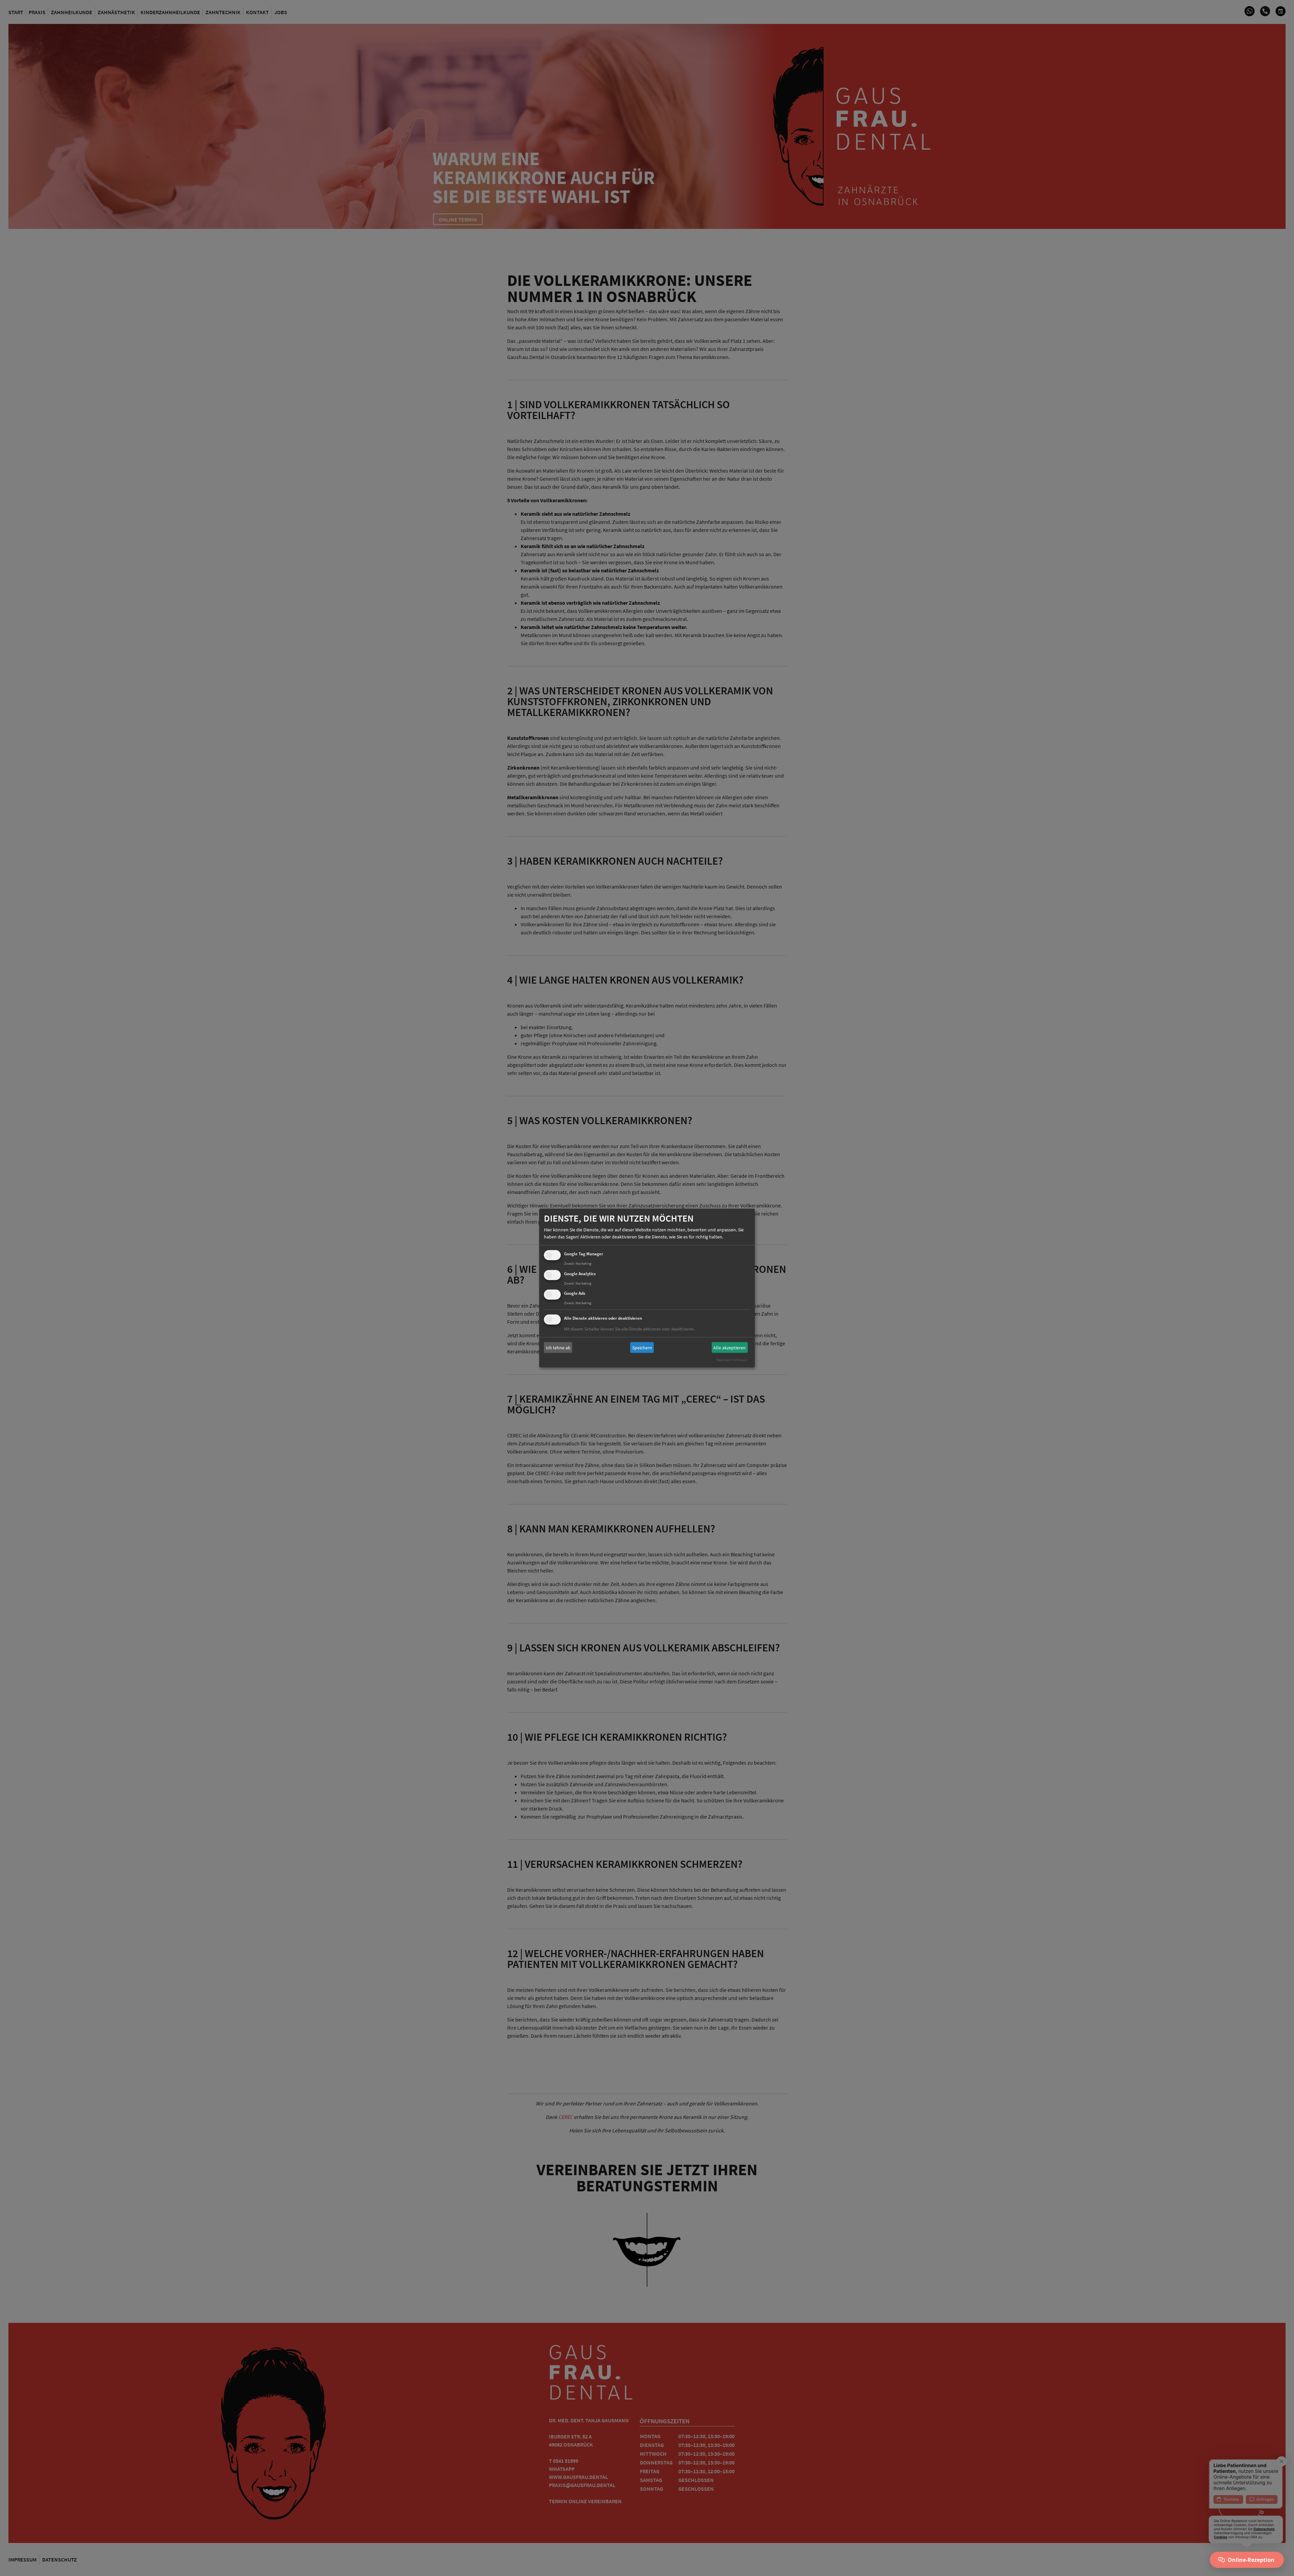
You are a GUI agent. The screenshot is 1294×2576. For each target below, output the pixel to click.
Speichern (642, 1347)
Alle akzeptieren (730, 1347)
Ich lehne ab (558, 1347)
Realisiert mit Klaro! (732, 1360)
